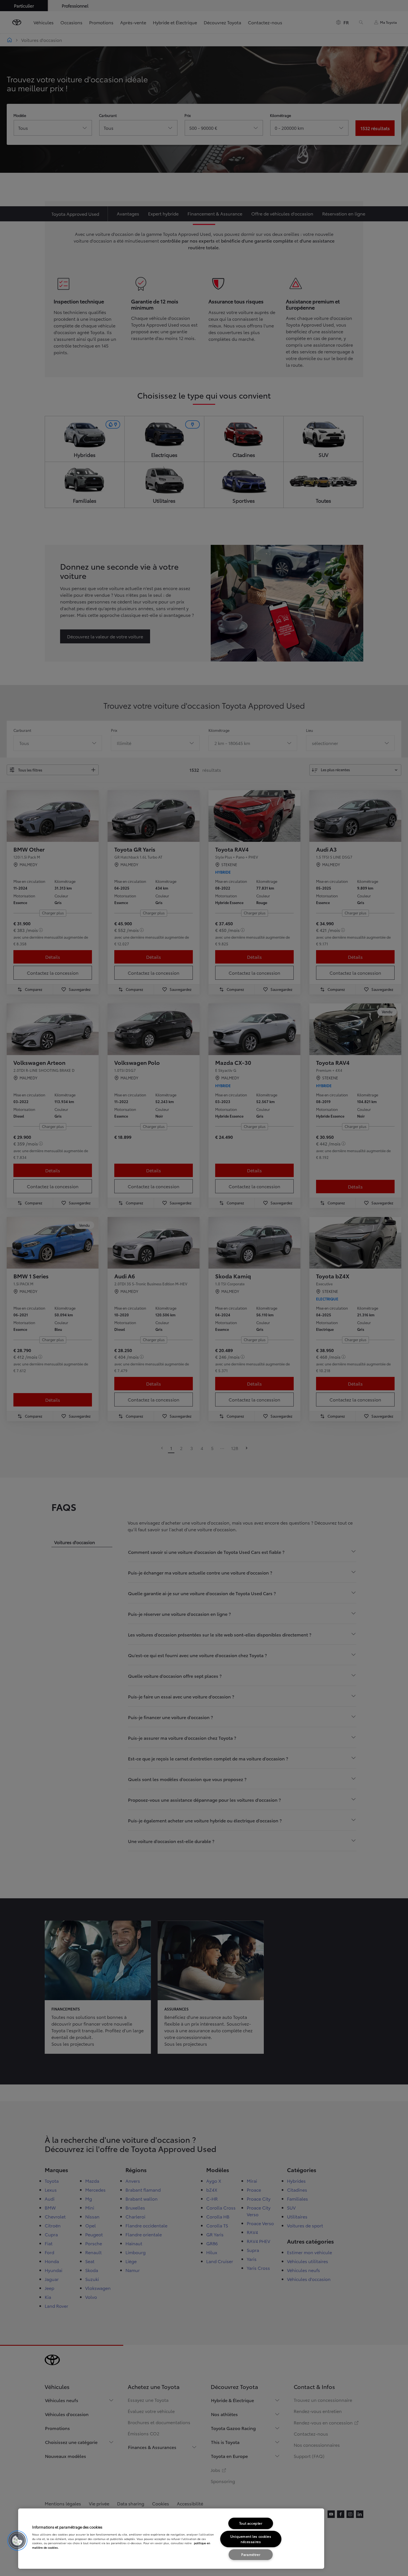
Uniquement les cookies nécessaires (251, 2539)
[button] (17, 2541)
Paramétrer (251, 2554)
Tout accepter (251, 2523)
